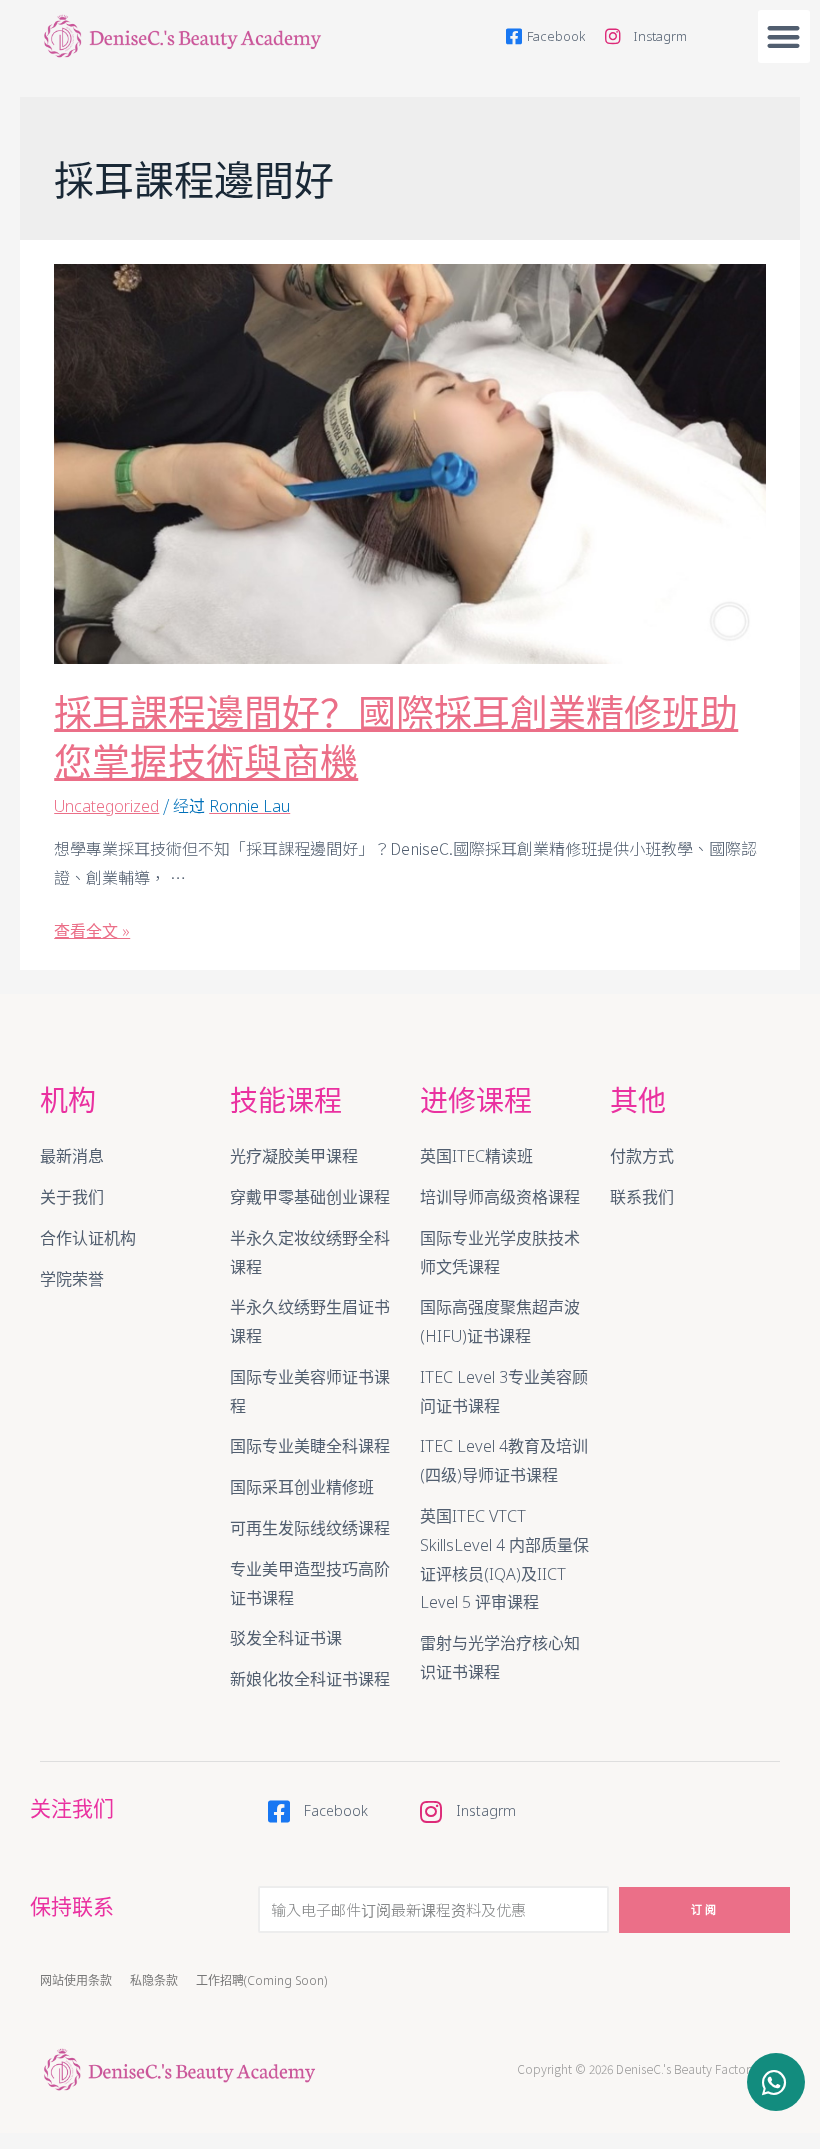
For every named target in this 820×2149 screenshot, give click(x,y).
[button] (784, 36)
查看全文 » (92, 931)
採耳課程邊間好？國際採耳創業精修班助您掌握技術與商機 (396, 736)
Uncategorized (106, 806)
